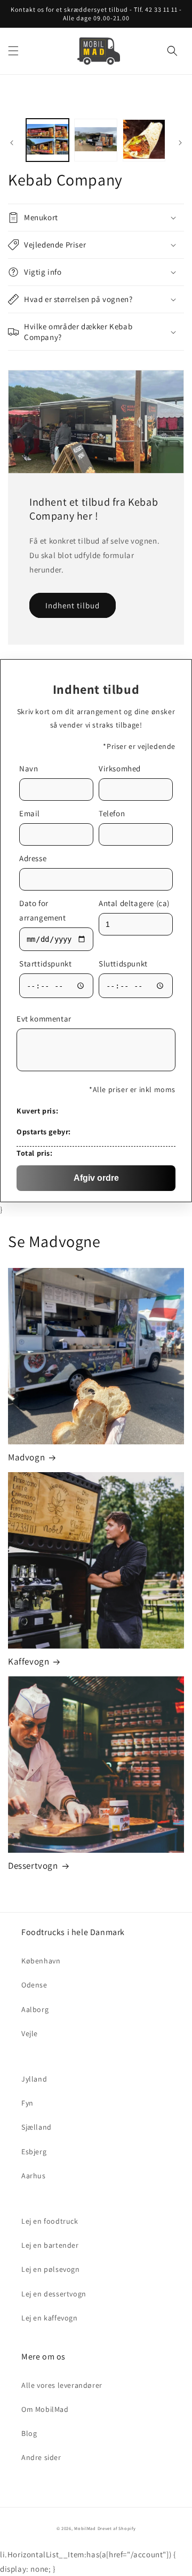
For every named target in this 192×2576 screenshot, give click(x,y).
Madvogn (26, 1457)
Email (30, 813)
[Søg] (172, 51)
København (41, 1961)
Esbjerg (34, 2152)
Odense (34, 1985)
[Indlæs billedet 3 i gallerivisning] (144, 140)
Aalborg (35, 2009)
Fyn (27, 2103)
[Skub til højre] (180, 143)
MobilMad (85, 2528)
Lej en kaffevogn (50, 2318)
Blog (29, 2433)
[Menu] (13, 51)
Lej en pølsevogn (51, 2269)
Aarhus (34, 2176)
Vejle (30, 2033)
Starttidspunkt (45, 964)
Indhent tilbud (73, 605)
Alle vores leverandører (62, 2385)
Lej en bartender (50, 2245)
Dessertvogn (33, 1866)
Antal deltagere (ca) (134, 903)
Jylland (34, 2079)
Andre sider (41, 2457)
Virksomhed (120, 768)
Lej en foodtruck (50, 2221)
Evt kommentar (44, 1019)
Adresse (33, 858)
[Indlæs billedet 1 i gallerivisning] (47, 140)
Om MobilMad (45, 2409)
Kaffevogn (29, 1661)
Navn (29, 768)
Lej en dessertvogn (54, 2294)
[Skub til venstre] (12, 143)
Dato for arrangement (43, 910)
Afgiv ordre (96, 1178)
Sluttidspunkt (123, 964)
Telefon (112, 813)
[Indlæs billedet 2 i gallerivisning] (95, 140)
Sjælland (37, 2127)
